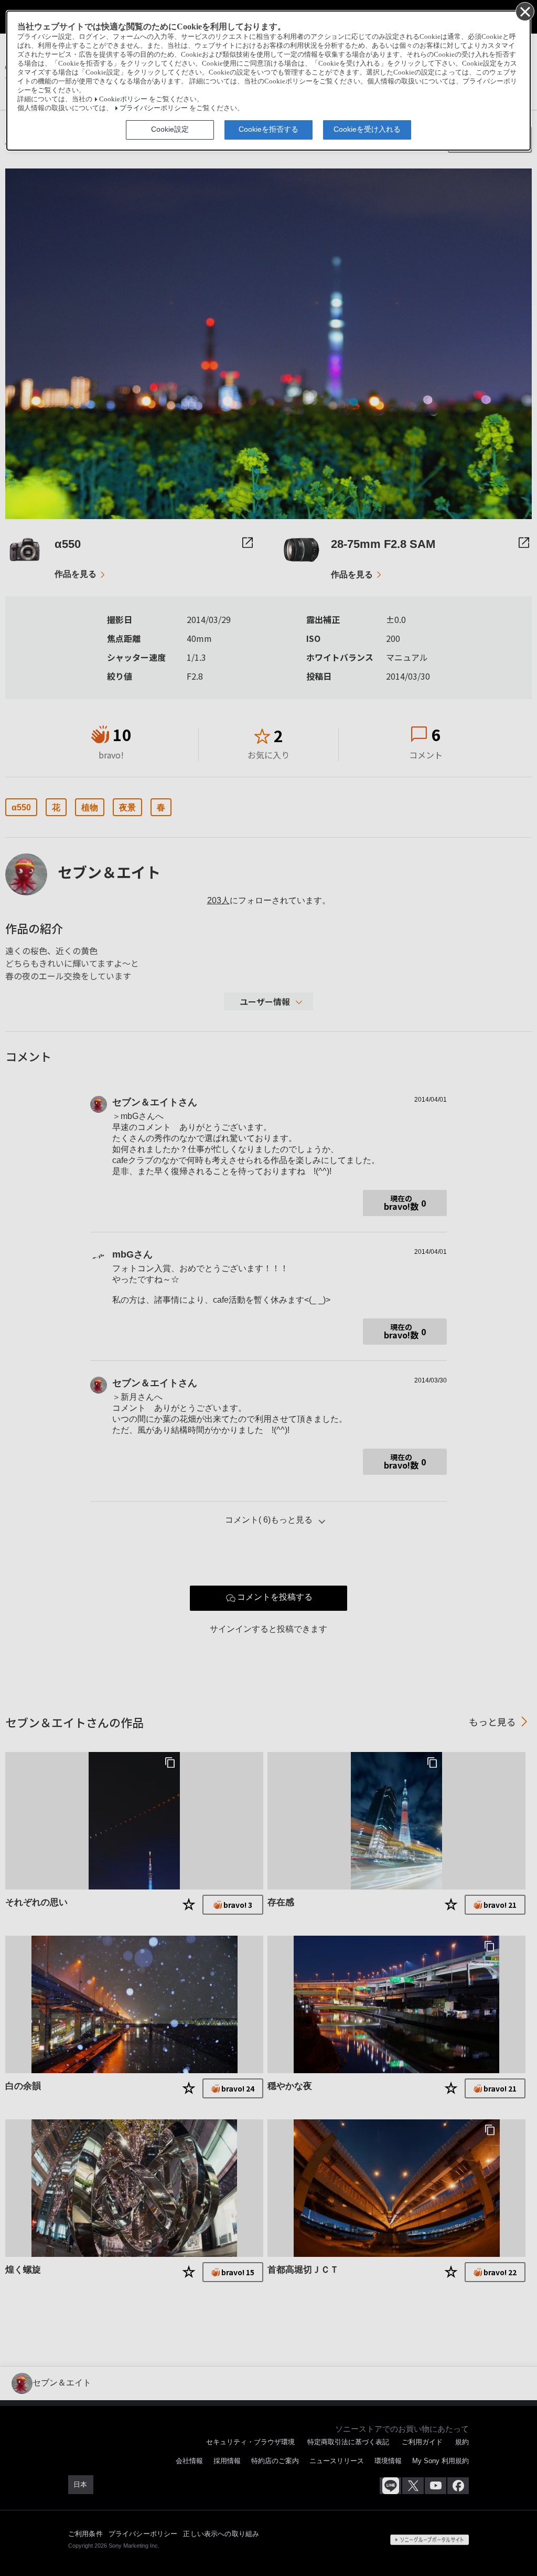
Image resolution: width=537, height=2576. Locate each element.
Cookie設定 (170, 129)
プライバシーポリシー (154, 108)
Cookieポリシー (123, 99)
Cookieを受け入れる (367, 129)
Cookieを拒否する (268, 129)
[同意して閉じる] (524, 11)
